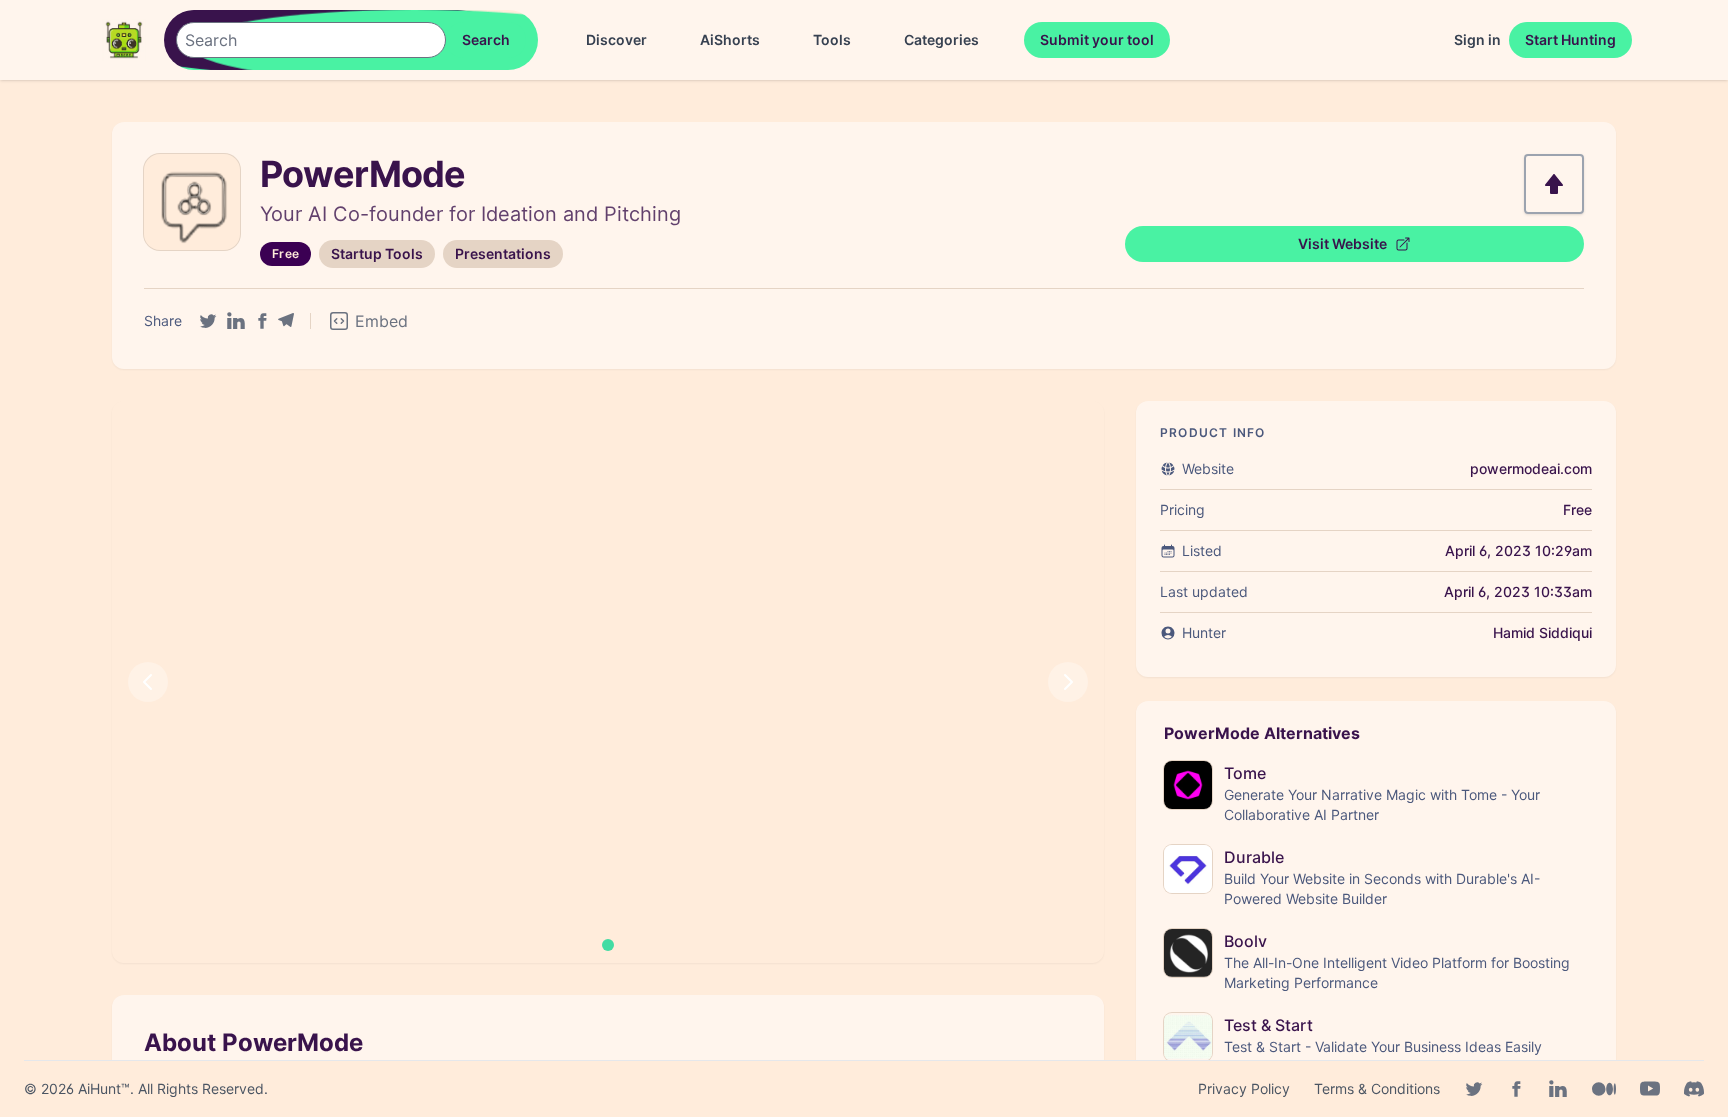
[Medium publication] (1604, 1089)
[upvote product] (1554, 184)
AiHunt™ (104, 1088)
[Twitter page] (1474, 1089)
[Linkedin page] (1558, 1089)
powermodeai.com (1531, 468)
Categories (941, 39)
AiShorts (730, 39)
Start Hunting (1570, 39)
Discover (616, 39)
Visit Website (1342, 243)
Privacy (1244, 1088)
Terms (1377, 1088)
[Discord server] (1694, 1089)
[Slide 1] (608, 945)
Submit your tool (1097, 39)
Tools (832, 39)
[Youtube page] (1650, 1089)
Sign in (1477, 39)
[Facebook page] (1516, 1089)
